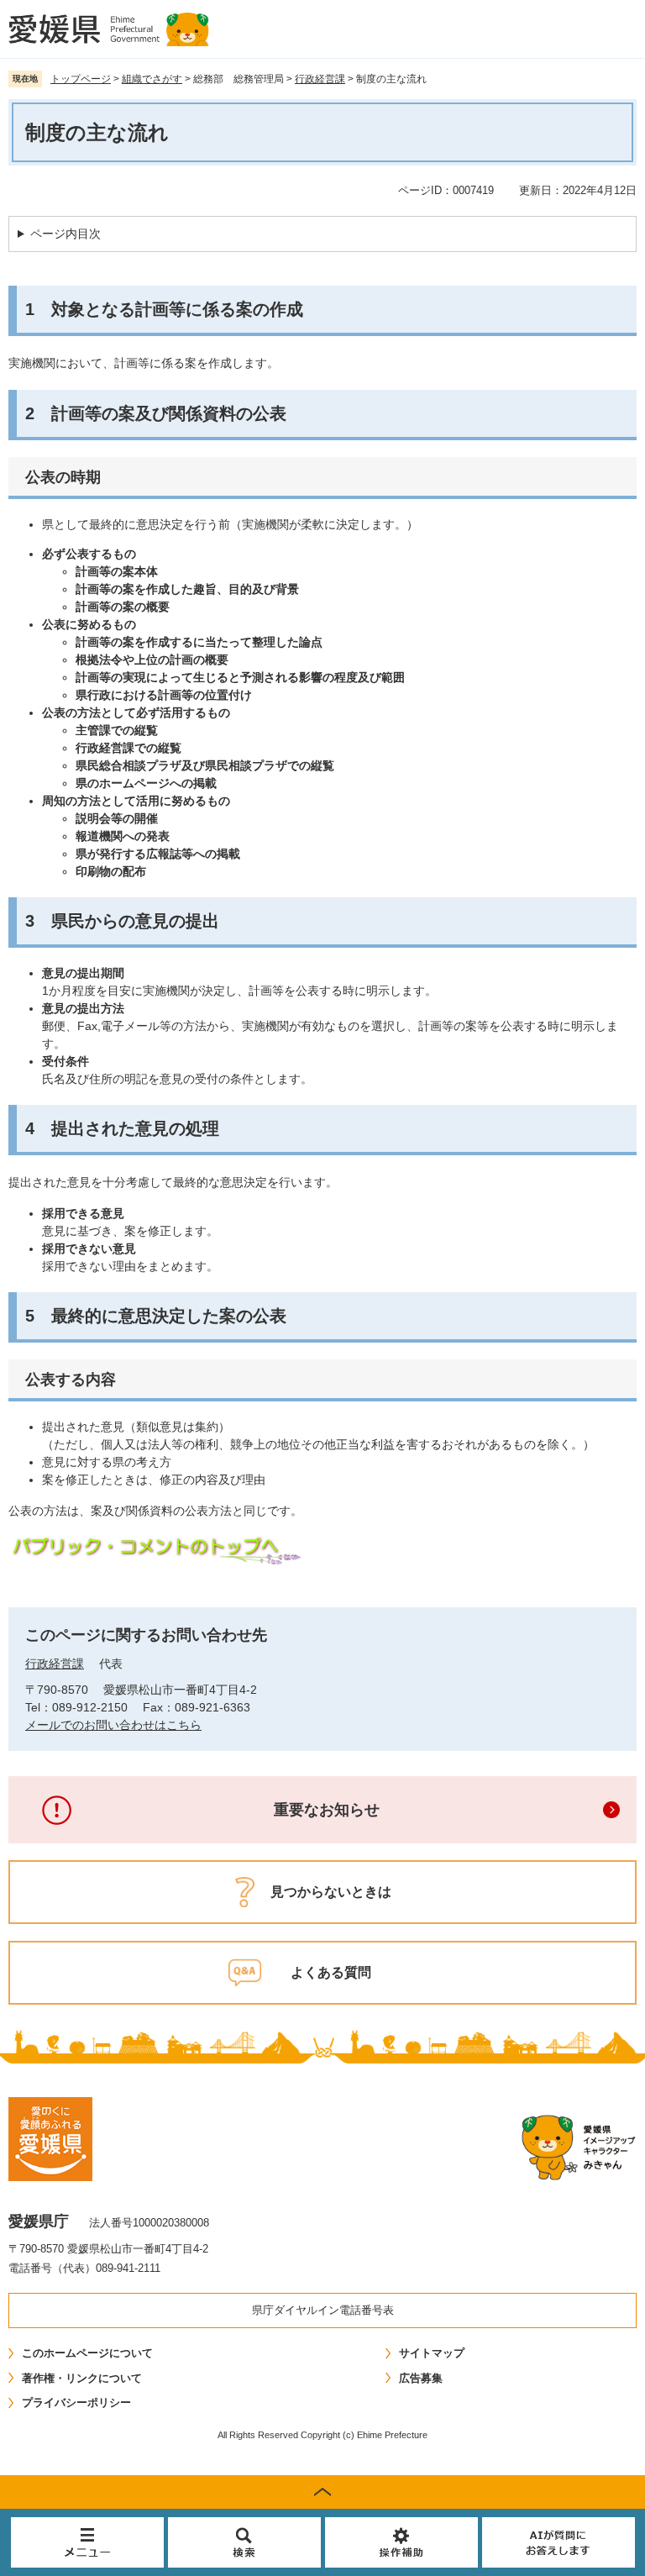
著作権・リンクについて (82, 2378)
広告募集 (421, 2378)
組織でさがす (152, 79)
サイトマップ (432, 2353)
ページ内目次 (66, 234)
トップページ (81, 79)
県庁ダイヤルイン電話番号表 (323, 2310)
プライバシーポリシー (76, 2403)
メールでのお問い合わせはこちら (113, 1725)
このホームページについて (87, 2353)
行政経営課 (320, 79)
